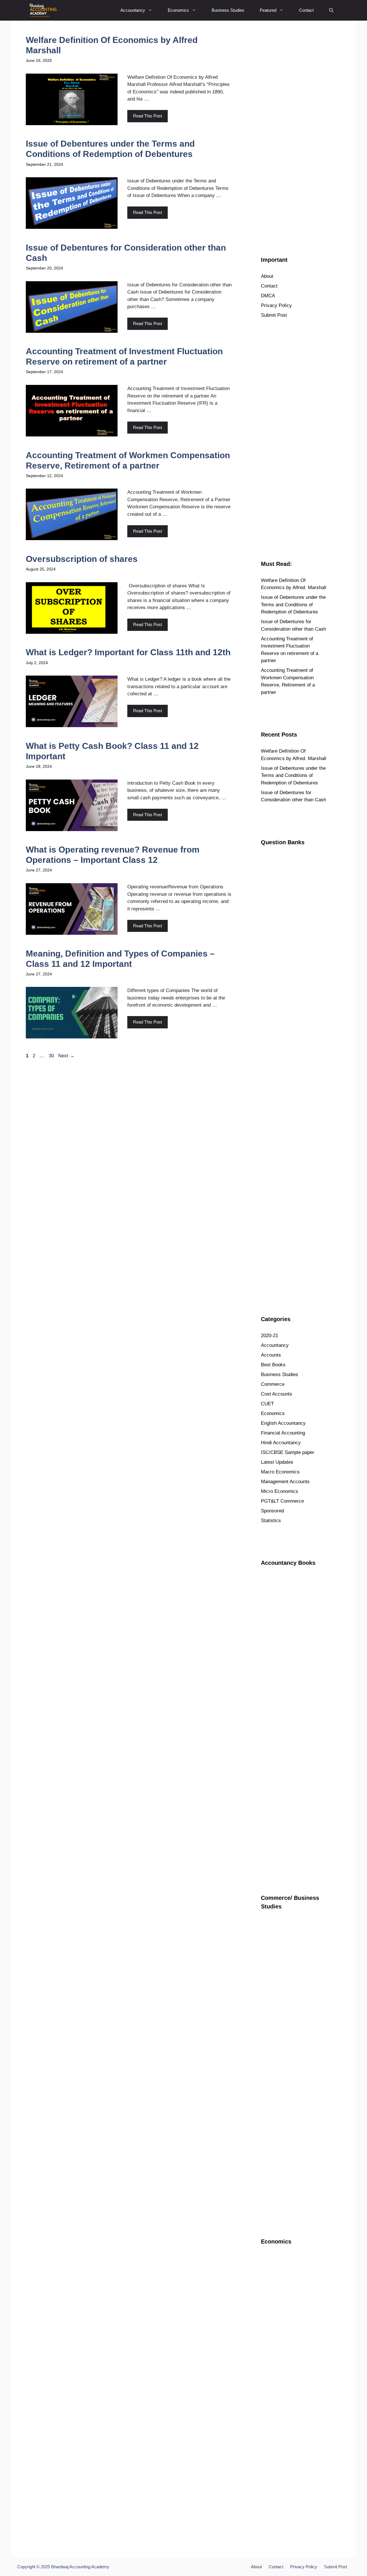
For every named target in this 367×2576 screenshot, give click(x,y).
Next (66, 1056)
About (267, 276)
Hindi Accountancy (281, 1443)
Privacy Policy (276, 305)
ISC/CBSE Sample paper (288, 1452)
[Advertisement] (294, 135)
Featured (268, 10)
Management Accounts (285, 1482)
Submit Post (274, 315)
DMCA (268, 296)
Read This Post (148, 116)
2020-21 (270, 1336)
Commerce (273, 1384)
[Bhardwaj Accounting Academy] (43, 10)
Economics (178, 10)
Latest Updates (277, 1462)
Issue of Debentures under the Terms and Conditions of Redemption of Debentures (293, 605)
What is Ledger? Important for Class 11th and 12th (128, 652)
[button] (331, 10)
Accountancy (133, 10)
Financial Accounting (283, 1433)
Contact (306, 10)
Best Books (273, 1365)
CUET (267, 1404)
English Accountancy (283, 1423)
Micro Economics (280, 1491)
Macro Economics (280, 1472)
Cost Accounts (277, 1394)
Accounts (271, 1355)
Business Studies (228, 10)
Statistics (271, 1521)
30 (52, 1056)
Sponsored (272, 1511)
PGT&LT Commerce (282, 1501)
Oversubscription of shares (82, 559)
